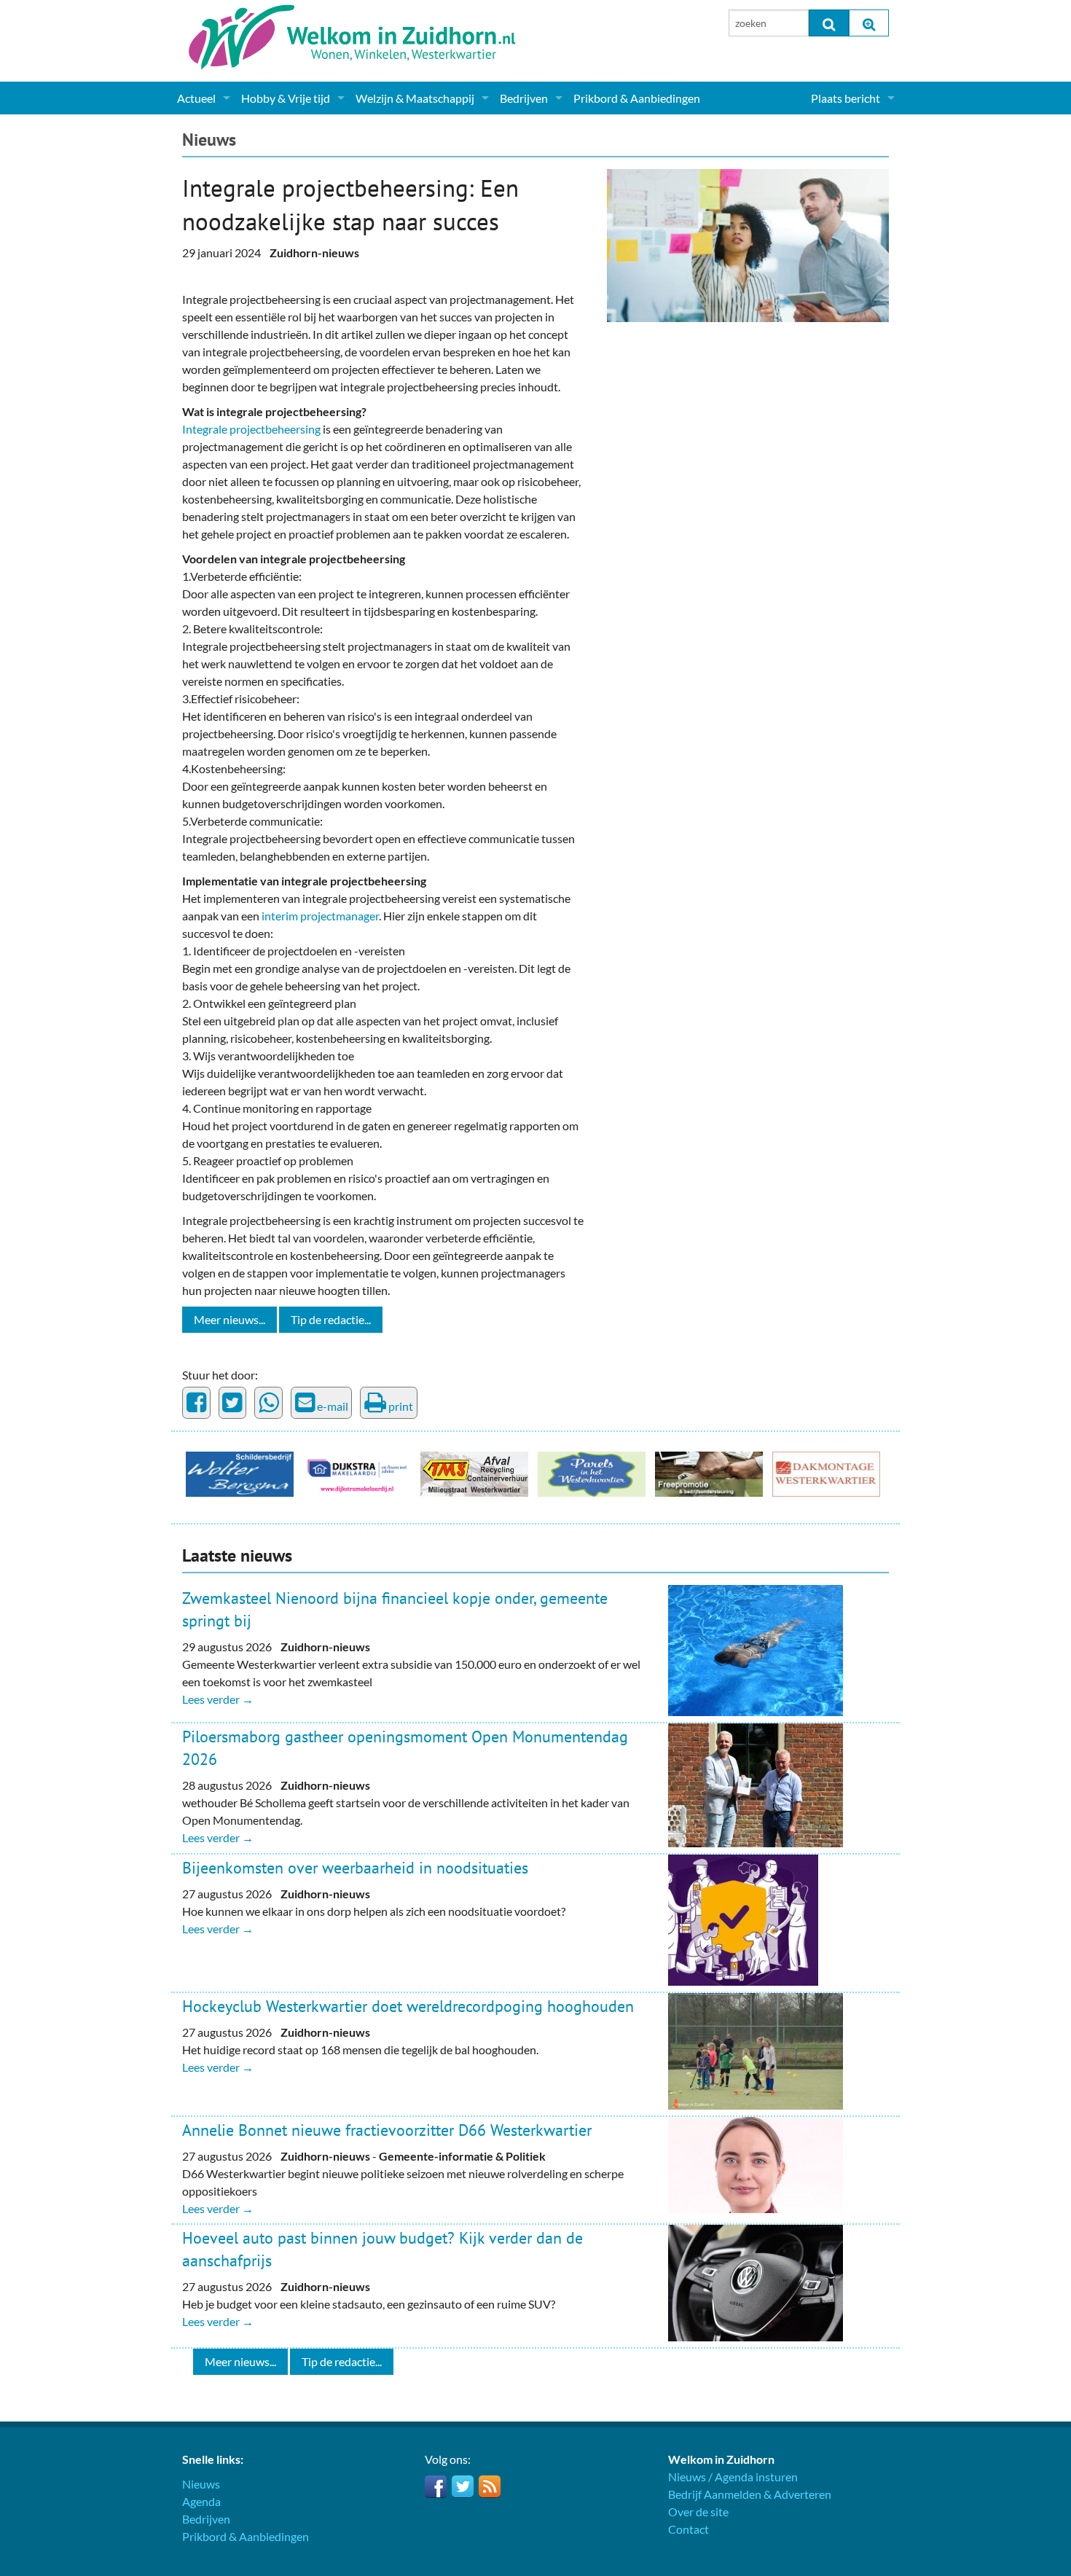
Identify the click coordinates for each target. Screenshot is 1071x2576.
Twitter (463, 2486)
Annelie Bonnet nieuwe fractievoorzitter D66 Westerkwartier (387, 2130)
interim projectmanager (320, 916)
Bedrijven (524, 98)
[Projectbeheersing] (748, 244)
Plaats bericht (846, 98)
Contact (688, 2529)
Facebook (436, 2486)
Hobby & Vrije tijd (286, 98)
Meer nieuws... (229, 1319)
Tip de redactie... (331, 1319)
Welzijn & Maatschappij (415, 98)
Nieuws (209, 140)
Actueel (196, 98)
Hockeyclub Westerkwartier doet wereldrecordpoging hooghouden (408, 2006)
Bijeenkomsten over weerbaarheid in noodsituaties (355, 1868)
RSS (490, 2486)
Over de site (698, 2512)
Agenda (201, 2501)
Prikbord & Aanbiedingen (637, 98)
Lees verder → (218, 1699)
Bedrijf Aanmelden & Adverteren (750, 2494)
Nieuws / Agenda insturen (733, 2477)
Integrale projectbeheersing (251, 429)
